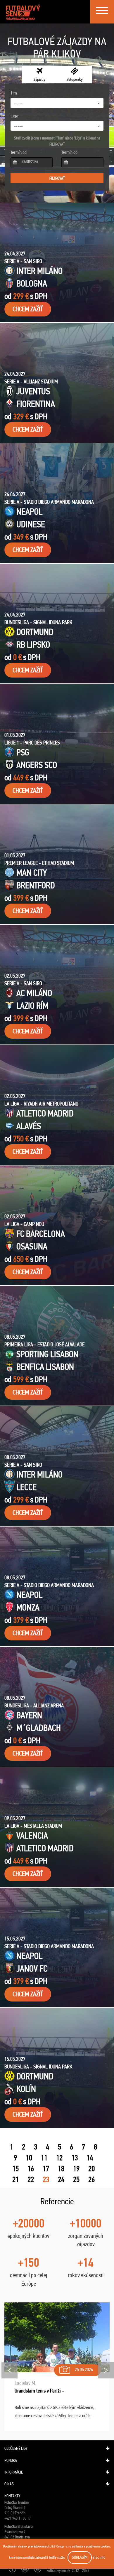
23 (46, 2179)
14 (90, 2158)
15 (15, 2169)
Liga (14, 116)
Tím (14, 93)
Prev (9, 2370)
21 (15, 2179)
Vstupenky (75, 79)
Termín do (69, 152)
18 (61, 2169)
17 (46, 2169)
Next (106, 2370)
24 (61, 2179)
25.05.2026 (84, 2369)
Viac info (99, 2557)
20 (91, 2169)
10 (29, 2158)
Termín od (19, 152)
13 (75, 2158)
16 (31, 2169)
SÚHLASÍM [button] (80, 2557)
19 (76, 2169)
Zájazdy (39, 79)
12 (59, 2158)
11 (44, 2158)
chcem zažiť (28, 309)
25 (76, 2179)
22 (31, 2179)
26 (91, 2179)
